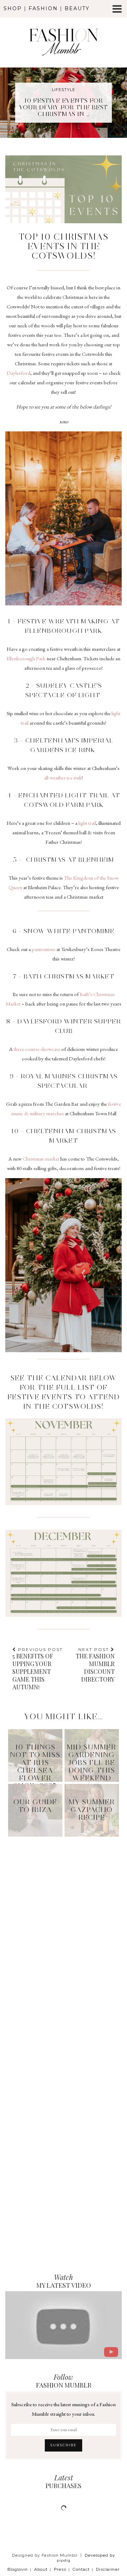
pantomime (44, 949)
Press (60, 2569)
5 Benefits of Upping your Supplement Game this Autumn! (38, 1669)
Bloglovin (18, 2569)
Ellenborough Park (26, 658)
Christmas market (41, 1159)
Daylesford (19, 373)
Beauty (77, 8)
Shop (13, 8)
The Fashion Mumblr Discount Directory (95, 1665)
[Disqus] (64, 1929)
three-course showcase (37, 1049)
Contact (81, 2569)
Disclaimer (108, 2569)
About (41, 2569)
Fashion (43, 8)
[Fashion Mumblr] (64, 33)
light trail (87, 823)
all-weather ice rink (63, 778)
